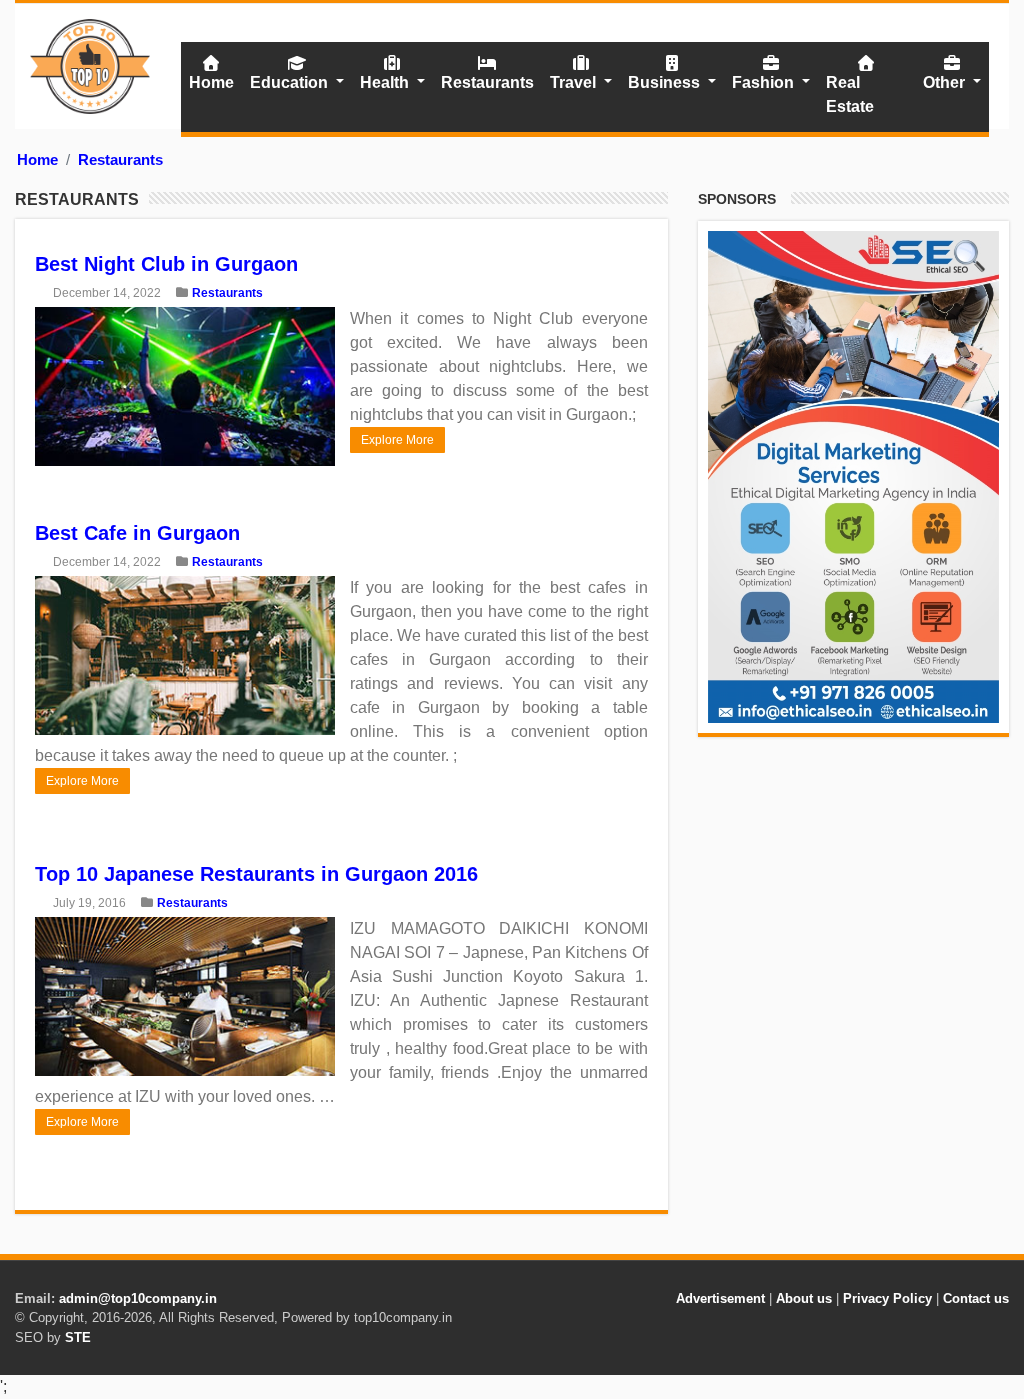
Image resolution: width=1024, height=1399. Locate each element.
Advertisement (720, 1298)
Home (211, 82)
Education (291, 82)
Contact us (976, 1298)
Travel (575, 82)
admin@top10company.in (138, 1298)
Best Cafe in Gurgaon (137, 533)
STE (78, 1337)
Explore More (397, 440)
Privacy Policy (887, 1298)
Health (386, 82)
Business (666, 82)
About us (804, 1298)
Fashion (765, 82)
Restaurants (487, 82)
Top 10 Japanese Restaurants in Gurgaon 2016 (256, 874)
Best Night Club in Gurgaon (166, 264)
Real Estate (850, 94)
